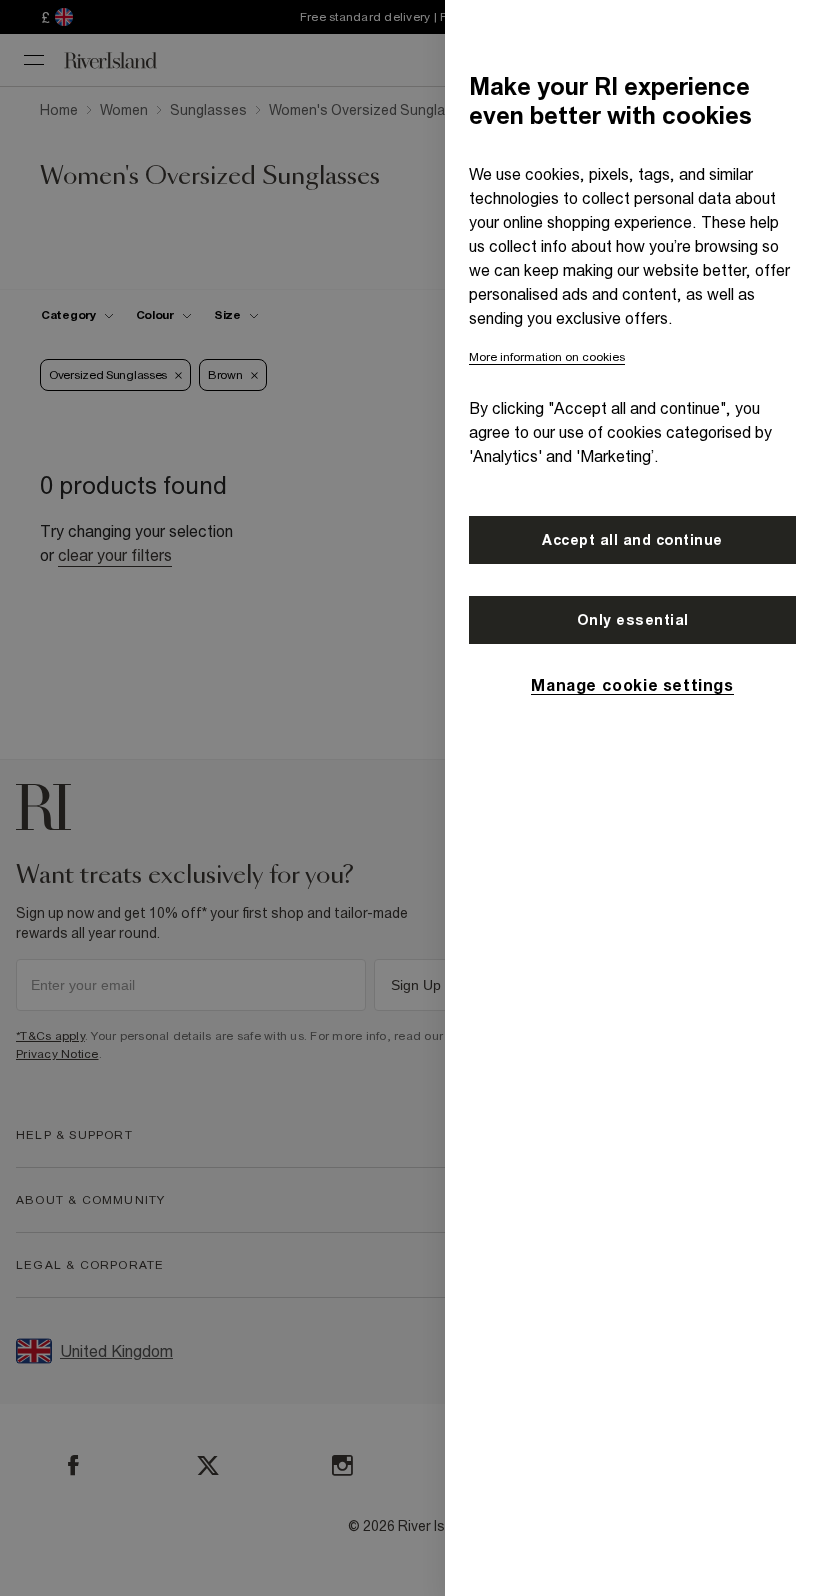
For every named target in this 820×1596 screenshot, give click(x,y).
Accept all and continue (632, 540)
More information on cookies (547, 357)
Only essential (633, 620)
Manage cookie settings (632, 685)
